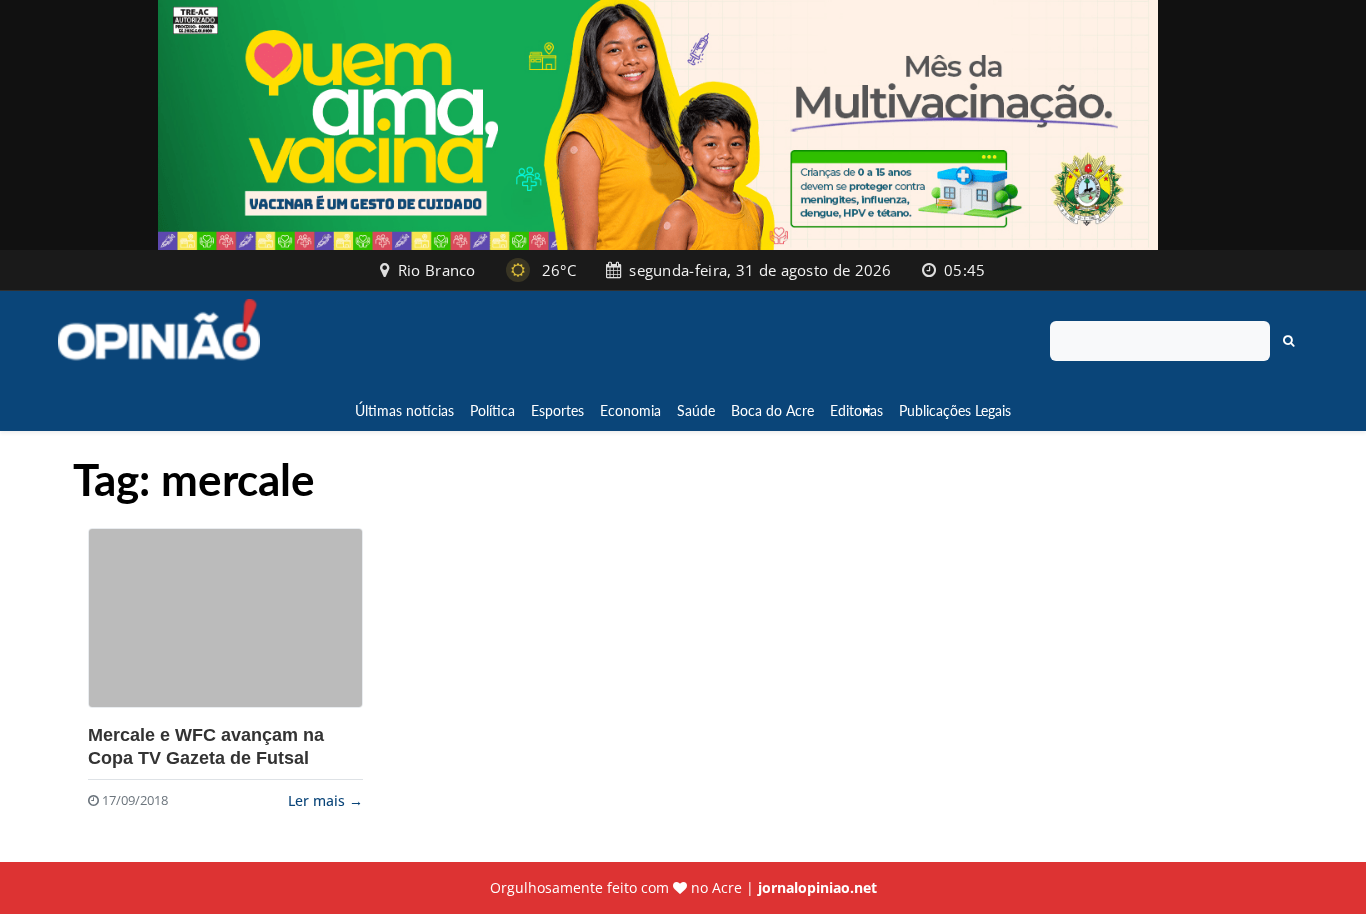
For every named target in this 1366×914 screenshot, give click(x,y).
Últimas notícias (404, 410)
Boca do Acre (772, 410)
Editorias (856, 410)
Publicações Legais (955, 410)
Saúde (696, 410)
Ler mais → (325, 800)
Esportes (557, 410)
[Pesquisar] (1289, 341)
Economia (630, 410)
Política (492, 410)
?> (225, 618)
